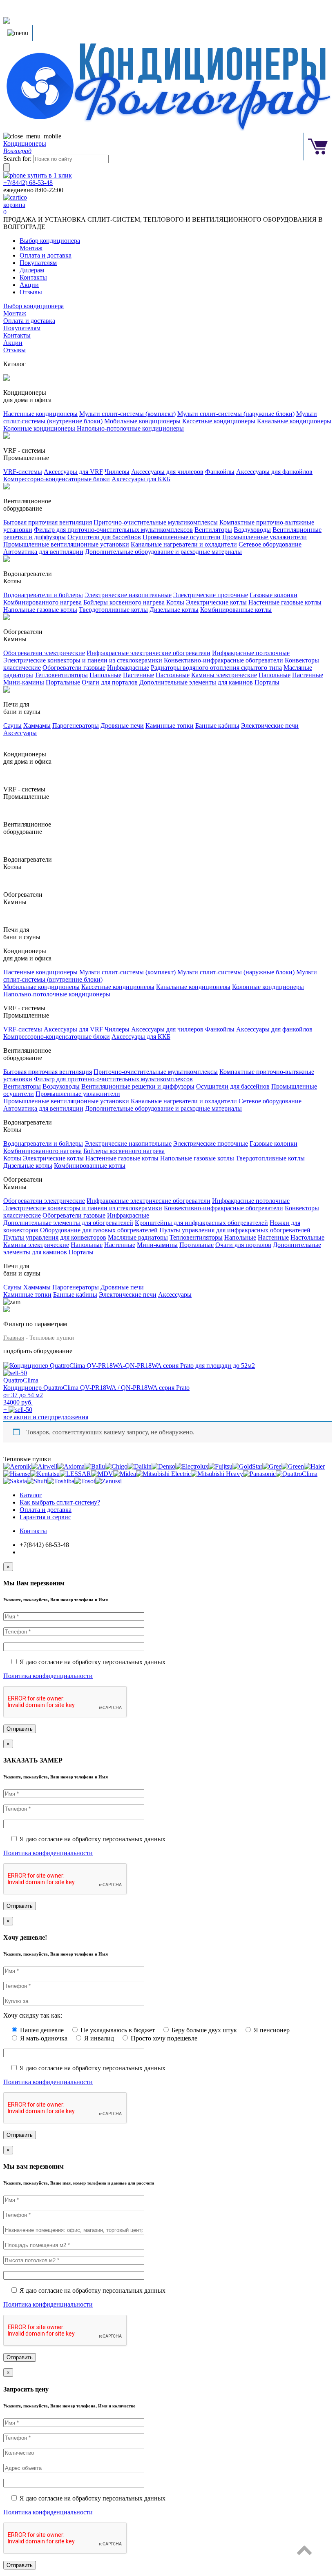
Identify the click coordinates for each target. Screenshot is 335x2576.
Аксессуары (20, 733)
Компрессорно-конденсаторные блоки (57, 479)
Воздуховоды (252, 530)
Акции (29, 285)
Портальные (63, 682)
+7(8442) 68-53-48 (28, 183)
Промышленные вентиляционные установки (66, 544)
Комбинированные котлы (236, 610)
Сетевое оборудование (270, 544)
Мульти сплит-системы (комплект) (127, 414)
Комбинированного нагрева (42, 602)
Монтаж (31, 248)
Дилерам (32, 270)
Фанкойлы (220, 472)
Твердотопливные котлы (113, 610)
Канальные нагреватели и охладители (184, 544)
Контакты (33, 277)
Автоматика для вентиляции (43, 552)
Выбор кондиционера (50, 241)
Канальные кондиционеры (294, 421)
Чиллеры (117, 472)
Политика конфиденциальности (48, 1676)
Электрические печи (270, 726)
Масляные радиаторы (138, 1237)
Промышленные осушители (182, 537)
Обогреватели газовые (74, 668)
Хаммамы (37, 726)
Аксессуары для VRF (73, 472)
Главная (14, 1338)
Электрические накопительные (128, 595)
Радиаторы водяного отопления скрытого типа (216, 668)
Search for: (17, 159)
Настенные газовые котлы (285, 602)
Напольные (105, 675)
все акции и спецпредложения (46, 1417)
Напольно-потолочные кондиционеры (130, 428)
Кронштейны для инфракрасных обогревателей (201, 1223)
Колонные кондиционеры (40, 428)
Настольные (173, 675)
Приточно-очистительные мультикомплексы (156, 522)
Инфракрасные (128, 668)
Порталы (267, 682)
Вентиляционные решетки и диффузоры (138, 1086)
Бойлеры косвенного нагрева (124, 602)
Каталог (31, 1495)
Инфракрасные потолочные (251, 653)
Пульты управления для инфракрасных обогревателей (235, 1230)
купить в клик (49, 175)
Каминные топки (170, 726)
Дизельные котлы (174, 610)
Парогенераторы (76, 726)
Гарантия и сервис (45, 1517)
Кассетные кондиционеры (219, 421)
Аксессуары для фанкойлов (274, 472)
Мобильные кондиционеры (142, 421)
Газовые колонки (274, 595)
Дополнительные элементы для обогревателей (68, 1223)
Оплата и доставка (46, 255)
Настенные (138, 675)
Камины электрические (224, 675)
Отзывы (31, 292)
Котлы (175, 602)
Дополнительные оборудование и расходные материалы (163, 552)
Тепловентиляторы (61, 675)
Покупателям (38, 263)
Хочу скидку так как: (33, 2015)
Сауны (12, 726)
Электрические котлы (216, 602)
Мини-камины (24, 682)
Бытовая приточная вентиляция (48, 522)
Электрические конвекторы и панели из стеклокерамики (83, 660)
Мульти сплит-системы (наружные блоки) (236, 414)
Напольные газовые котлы (40, 610)
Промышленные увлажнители (265, 537)
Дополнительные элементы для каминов (196, 682)
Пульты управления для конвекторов (55, 1237)
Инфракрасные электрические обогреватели (149, 653)
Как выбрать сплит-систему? (60, 1502)
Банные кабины (217, 726)
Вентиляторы (213, 530)
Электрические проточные (211, 595)
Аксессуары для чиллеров (167, 472)
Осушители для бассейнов (104, 537)
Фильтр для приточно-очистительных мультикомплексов (113, 530)
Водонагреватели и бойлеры (43, 595)
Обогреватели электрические (44, 653)
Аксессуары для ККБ (141, 479)
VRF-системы (23, 472)
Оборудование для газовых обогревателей (99, 1230)
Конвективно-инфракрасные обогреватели (223, 660)
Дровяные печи (122, 726)
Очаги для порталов (110, 682)
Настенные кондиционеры (40, 414)
